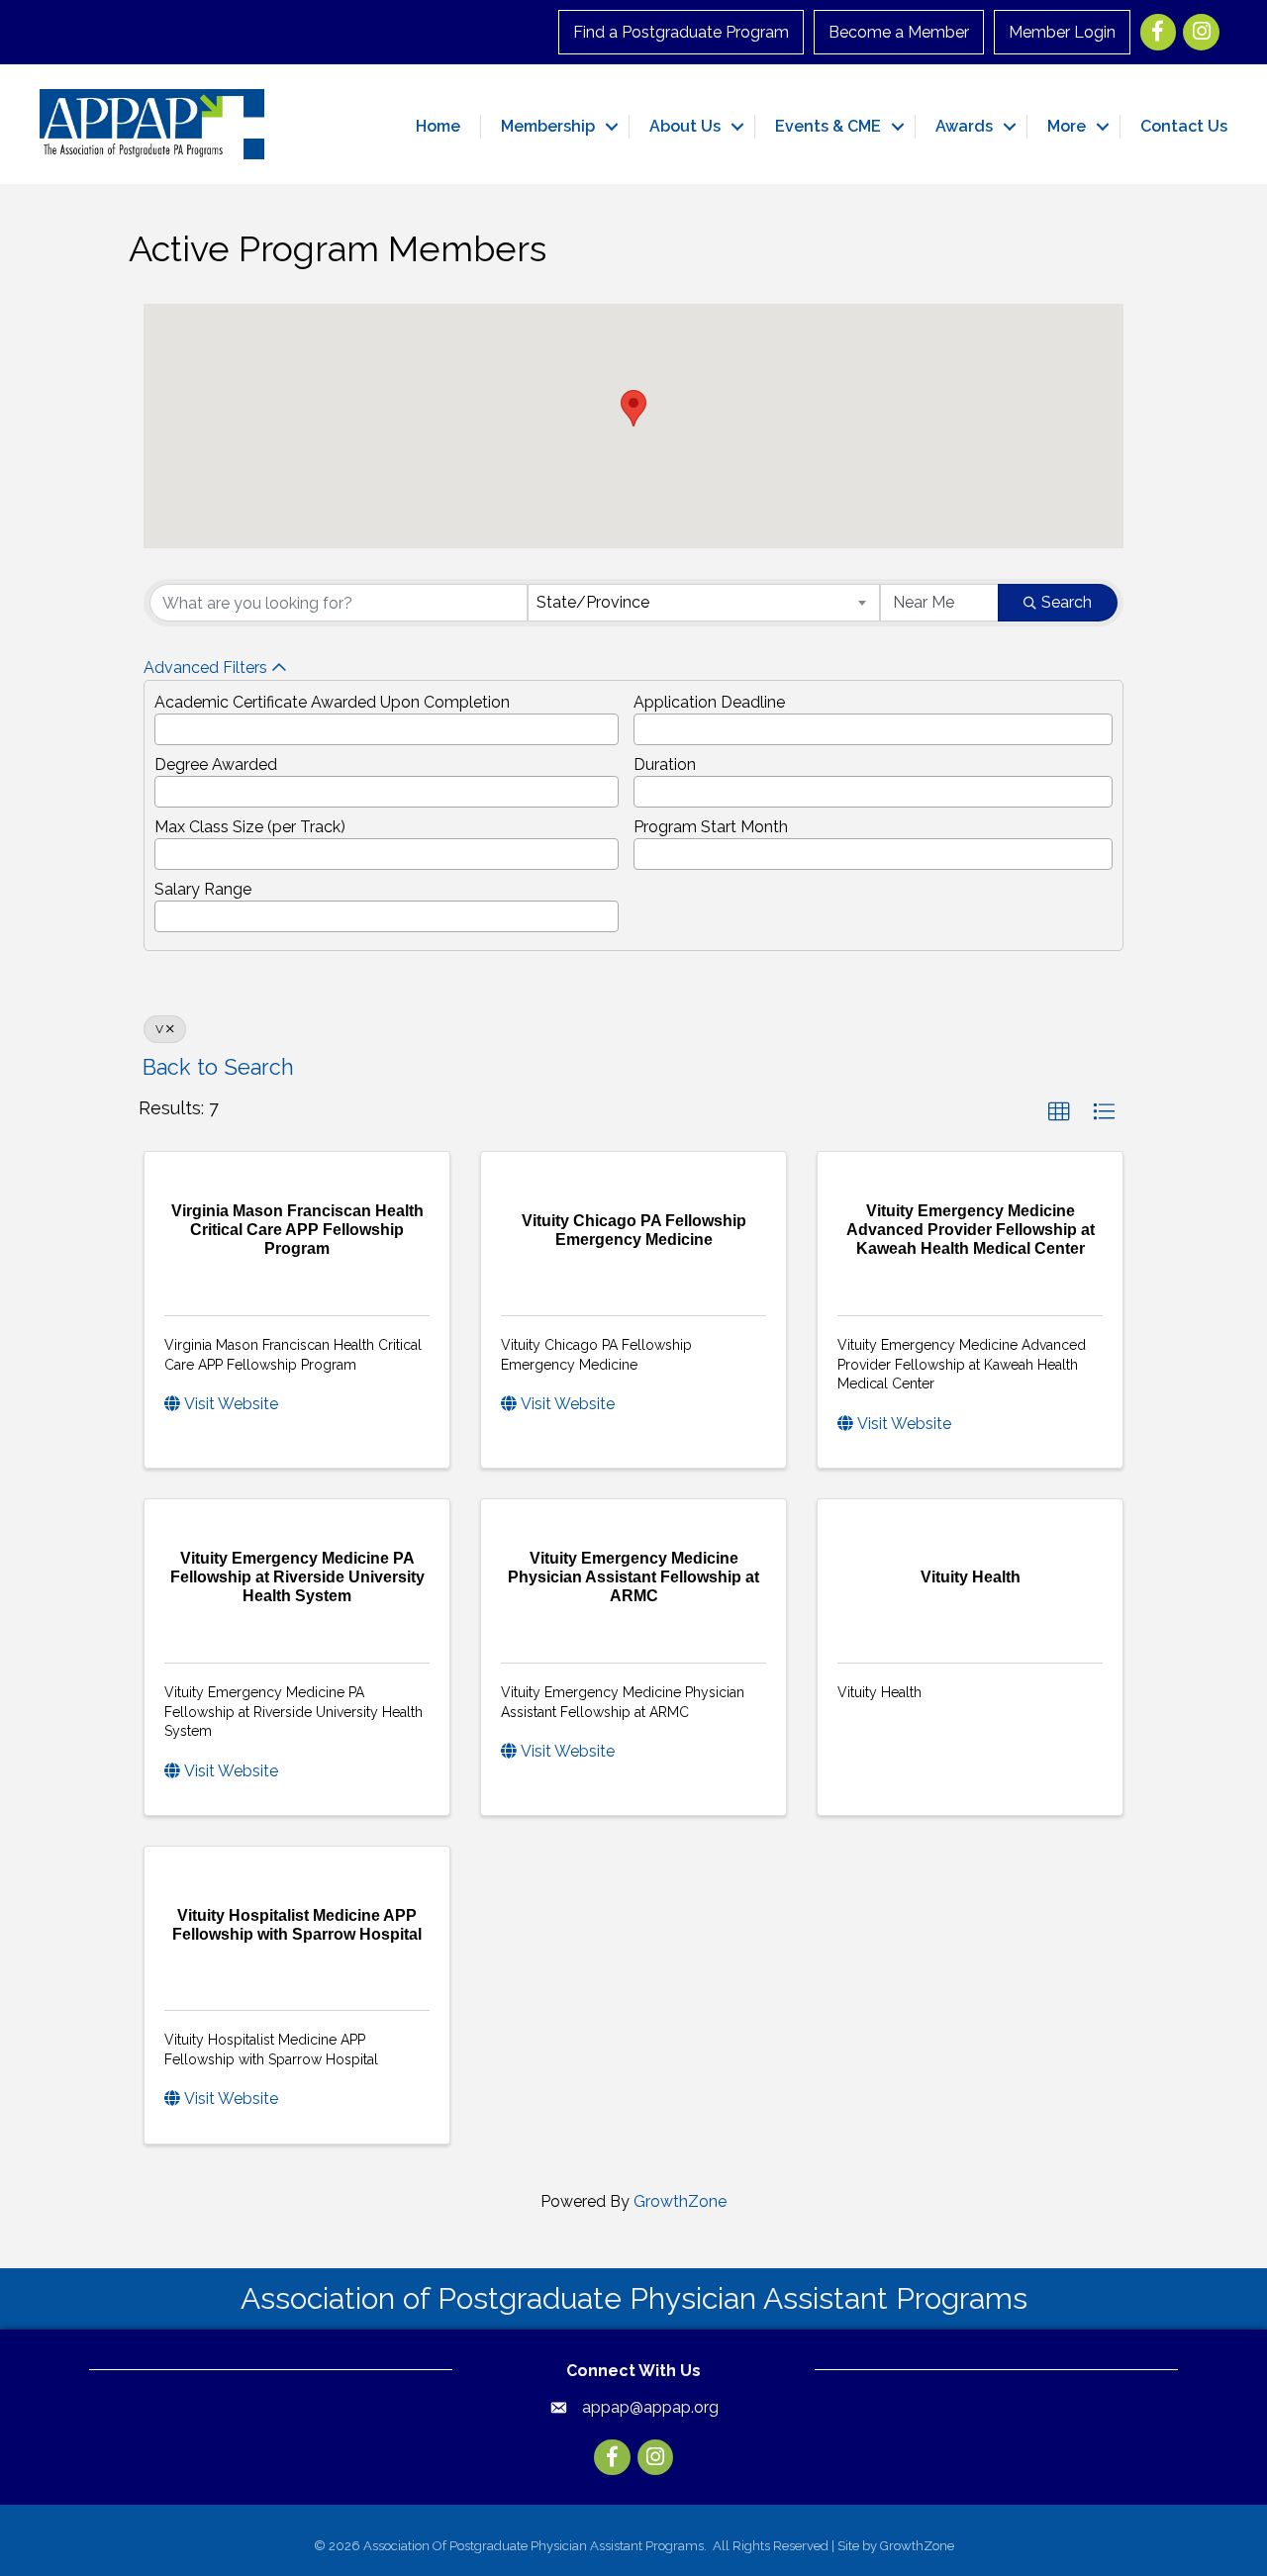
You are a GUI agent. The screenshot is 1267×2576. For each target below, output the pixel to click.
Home (438, 126)
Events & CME (828, 126)
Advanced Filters (205, 668)
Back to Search (218, 1067)
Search (1067, 602)
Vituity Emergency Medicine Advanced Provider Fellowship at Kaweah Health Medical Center (962, 1364)
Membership (548, 126)
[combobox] (704, 603)
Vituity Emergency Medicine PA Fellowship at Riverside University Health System (293, 1712)
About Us (685, 126)
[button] (633, 408)
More (1067, 126)
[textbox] (166, 724)
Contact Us (1184, 126)
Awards (964, 126)
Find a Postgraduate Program (681, 32)
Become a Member (899, 32)
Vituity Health (879, 1692)
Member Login (1062, 32)
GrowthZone (680, 2201)
